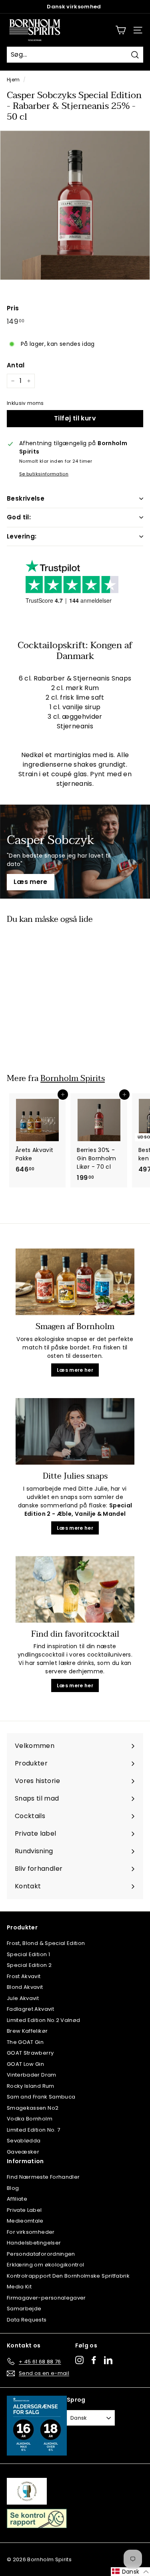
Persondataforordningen (41, 2254)
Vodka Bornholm (30, 2119)
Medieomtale (25, 2221)
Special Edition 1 (28, 1954)
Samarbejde (24, 2309)
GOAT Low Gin (25, 2064)
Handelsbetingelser (34, 2243)
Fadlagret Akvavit (30, 2009)
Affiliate (17, 2199)
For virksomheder (31, 2232)
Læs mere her (75, 1370)
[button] (130, 2572)
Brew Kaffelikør (27, 2031)
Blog (13, 2188)
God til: (19, 517)
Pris (13, 308)
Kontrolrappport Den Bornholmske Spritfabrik (68, 2276)
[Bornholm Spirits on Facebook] (94, 2360)
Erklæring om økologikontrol (45, 2265)
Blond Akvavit (25, 1987)
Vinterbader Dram (32, 2075)
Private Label (24, 2210)
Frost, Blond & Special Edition (46, 1943)
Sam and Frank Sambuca (41, 2097)
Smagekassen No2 (33, 2108)
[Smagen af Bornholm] (75, 1282)
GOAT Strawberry (30, 2053)
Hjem (13, 80)
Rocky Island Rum (31, 2086)
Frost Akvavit (24, 1976)
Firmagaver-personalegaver (46, 2298)
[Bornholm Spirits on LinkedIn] (108, 2360)
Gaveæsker (23, 2152)
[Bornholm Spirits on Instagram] (79, 2360)
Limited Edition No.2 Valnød (43, 2020)
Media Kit (19, 2287)
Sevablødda (24, 2141)
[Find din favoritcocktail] (75, 1589)
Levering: (22, 536)
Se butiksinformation (44, 474)
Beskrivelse (26, 498)
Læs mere (31, 882)
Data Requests (27, 2320)
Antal (16, 365)
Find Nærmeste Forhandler (43, 2177)
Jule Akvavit (23, 1998)
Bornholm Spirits (73, 1078)
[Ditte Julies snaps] (75, 1431)
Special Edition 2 (29, 1965)
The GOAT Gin (25, 2042)
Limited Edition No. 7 (33, 2130)
